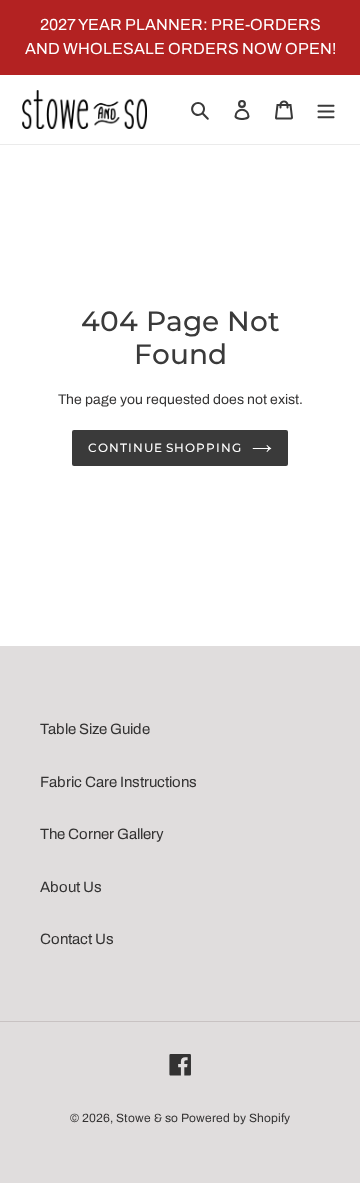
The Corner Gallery (102, 834)
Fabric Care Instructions (118, 782)
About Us (71, 887)
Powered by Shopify (235, 1118)
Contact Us (77, 939)
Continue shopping (165, 447)
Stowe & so (147, 1118)
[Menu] (326, 109)
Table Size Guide (95, 729)
